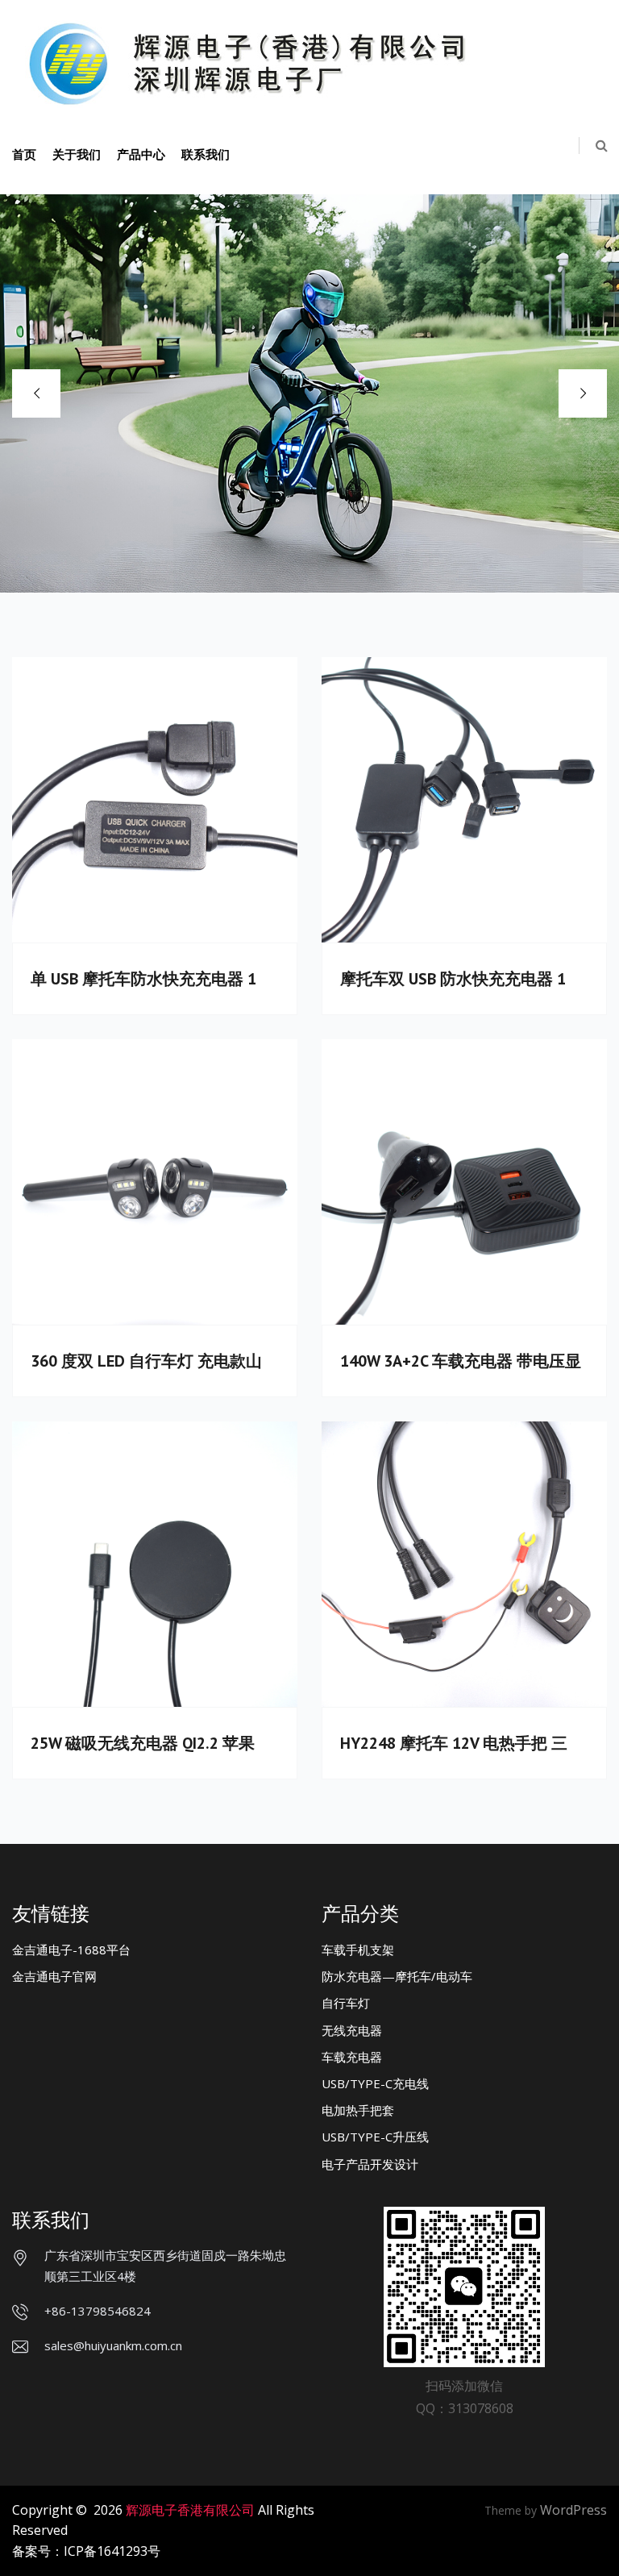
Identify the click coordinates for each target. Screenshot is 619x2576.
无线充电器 (352, 2030)
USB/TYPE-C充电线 (375, 2083)
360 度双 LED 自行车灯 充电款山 (146, 1361)
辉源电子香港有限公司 (190, 2510)
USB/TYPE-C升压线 (375, 2137)
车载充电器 (352, 2057)
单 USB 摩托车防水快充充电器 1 (143, 979)
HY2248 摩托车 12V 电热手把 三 (454, 1743)
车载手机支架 (358, 1950)
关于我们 (77, 154)
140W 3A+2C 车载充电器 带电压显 (461, 1361)
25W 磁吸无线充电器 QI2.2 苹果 (143, 1743)
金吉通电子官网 (54, 1976)
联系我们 (206, 154)
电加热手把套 (358, 2110)
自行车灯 (346, 2003)
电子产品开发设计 (370, 2164)
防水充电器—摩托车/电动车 (397, 1976)
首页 (24, 154)
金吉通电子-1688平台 (71, 1950)
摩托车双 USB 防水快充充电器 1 (453, 979)
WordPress (573, 2510)
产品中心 (141, 154)
